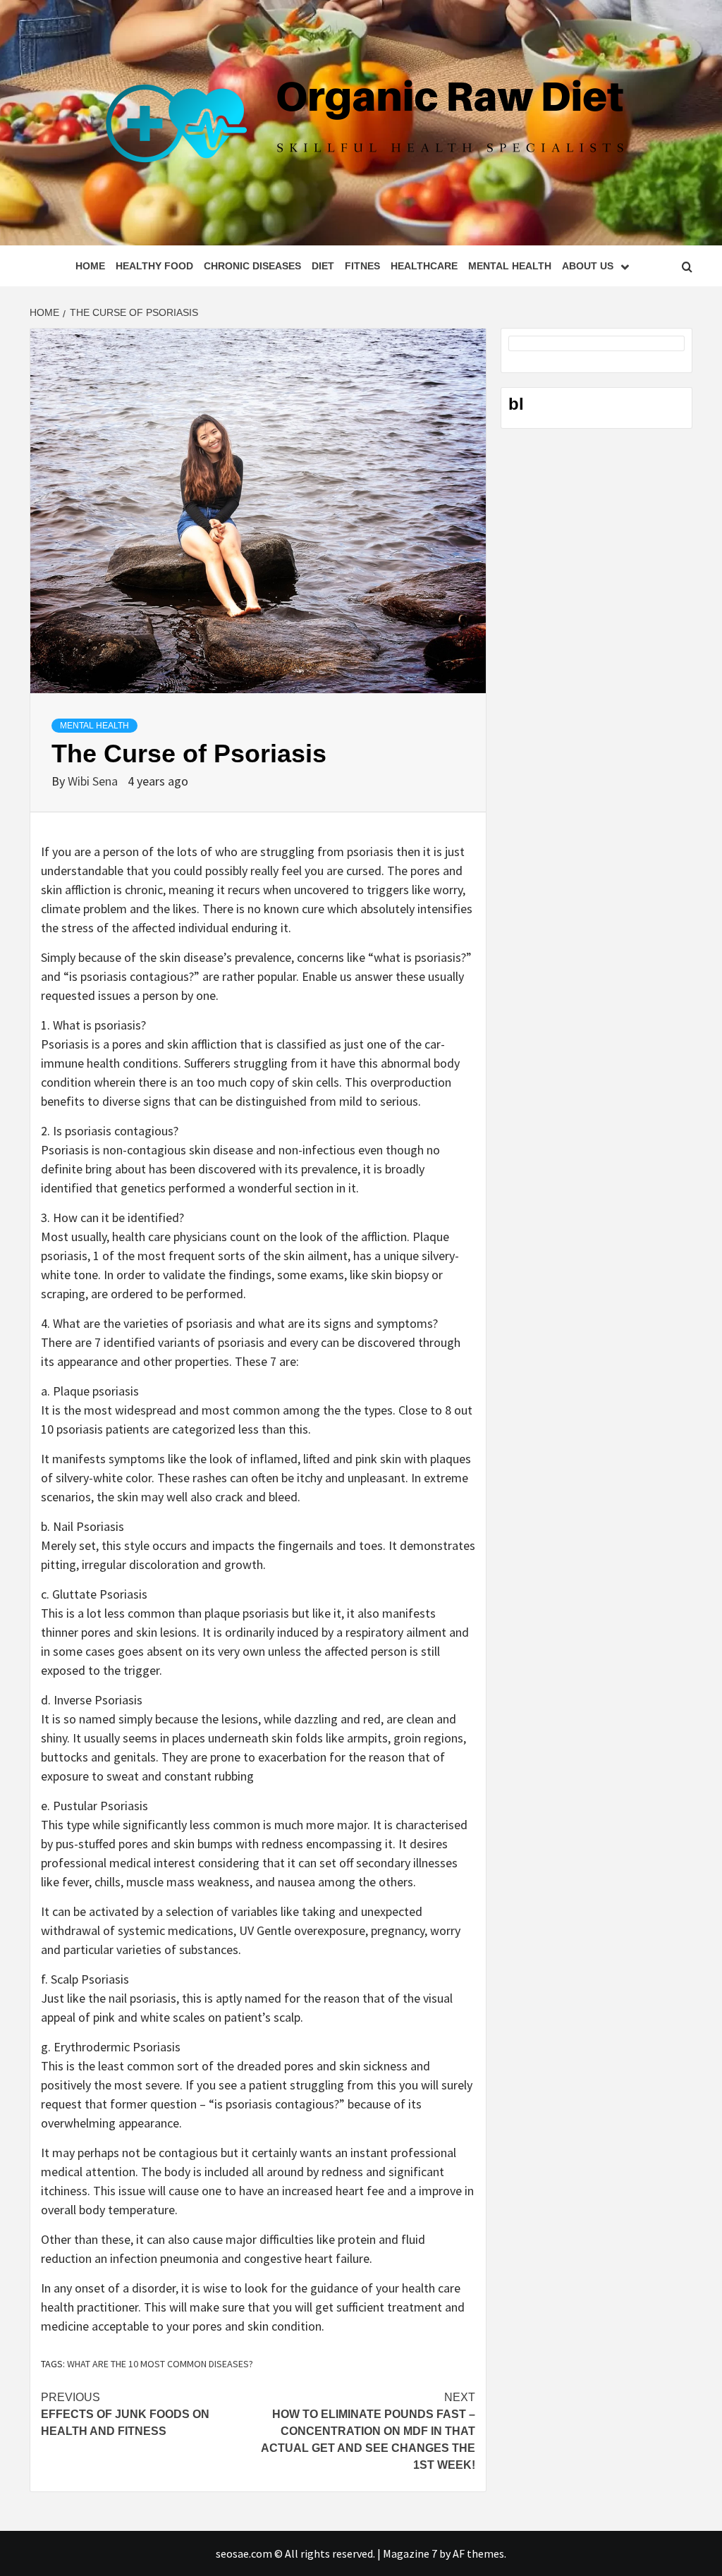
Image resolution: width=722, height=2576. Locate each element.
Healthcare (424, 266)
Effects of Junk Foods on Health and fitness (125, 2414)
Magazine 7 (410, 2553)
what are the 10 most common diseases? (160, 2364)
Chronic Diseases (252, 266)
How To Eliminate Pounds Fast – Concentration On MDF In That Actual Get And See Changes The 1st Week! (368, 2431)
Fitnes (362, 266)
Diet (323, 266)
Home (90, 266)
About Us (588, 266)
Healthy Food (154, 266)
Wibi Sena (94, 781)
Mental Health (510, 266)
